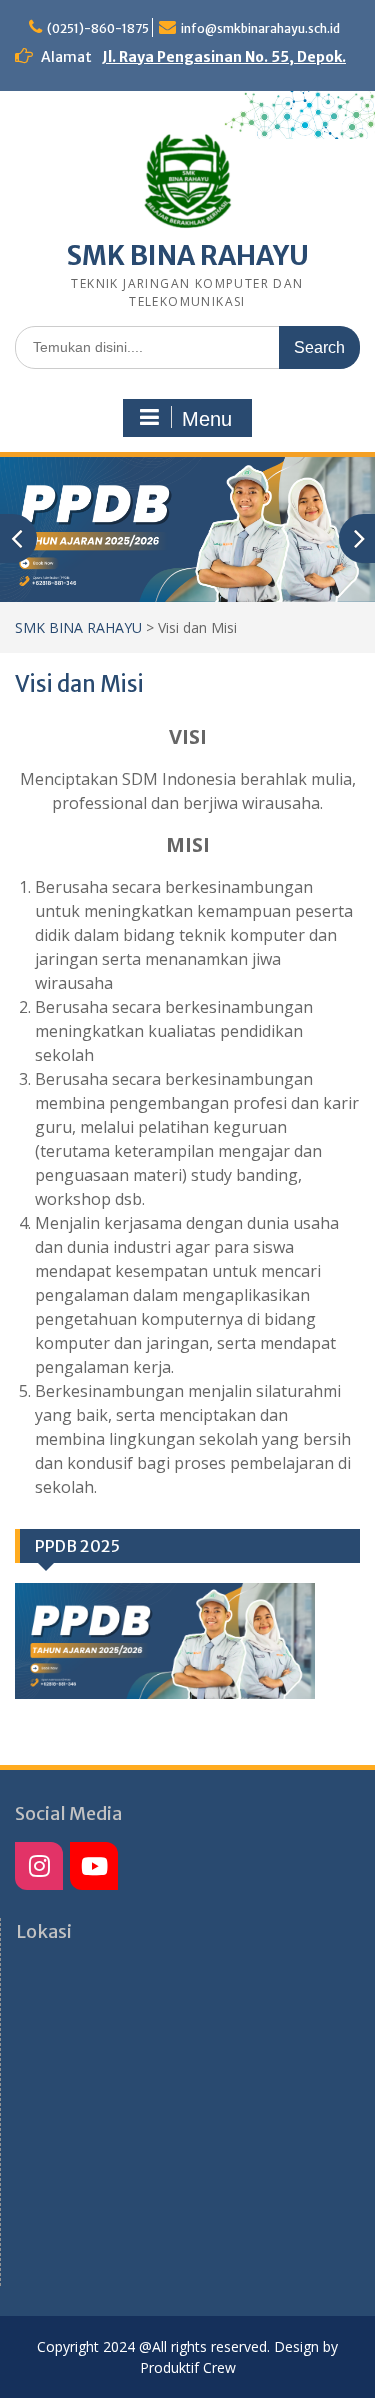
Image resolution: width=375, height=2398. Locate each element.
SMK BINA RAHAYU (188, 255)
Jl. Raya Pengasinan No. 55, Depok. (224, 57)
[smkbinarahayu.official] (94, 1866)
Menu (207, 419)
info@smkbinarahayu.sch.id (260, 28)
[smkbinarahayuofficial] (39, 1866)
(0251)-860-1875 (98, 28)
